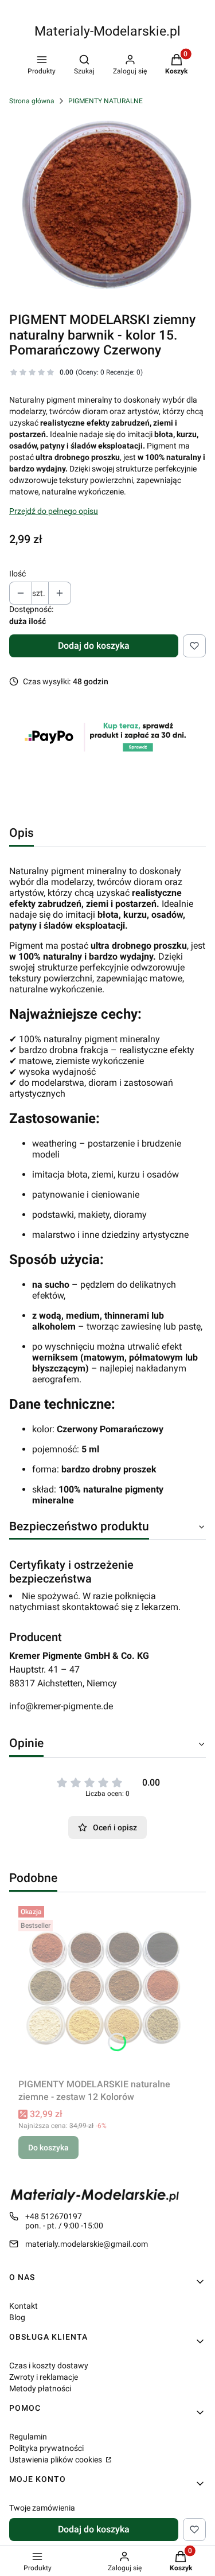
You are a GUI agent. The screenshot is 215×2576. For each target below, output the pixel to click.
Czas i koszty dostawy (49, 2365)
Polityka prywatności (46, 2448)
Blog (17, 2317)
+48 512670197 (54, 2216)
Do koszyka (48, 2148)
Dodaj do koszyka (94, 646)
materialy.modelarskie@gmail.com (87, 2244)
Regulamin (28, 2437)
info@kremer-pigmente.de (61, 1706)
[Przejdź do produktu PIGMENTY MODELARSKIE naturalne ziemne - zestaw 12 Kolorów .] (107, 1987)
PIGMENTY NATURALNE (105, 101)
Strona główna (32, 101)
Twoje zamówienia (42, 2508)
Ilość (17, 574)
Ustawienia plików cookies (56, 2460)
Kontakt (24, 2306)
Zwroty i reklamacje (44, 2377)
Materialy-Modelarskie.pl (107, 31)
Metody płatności (40, 2388)
